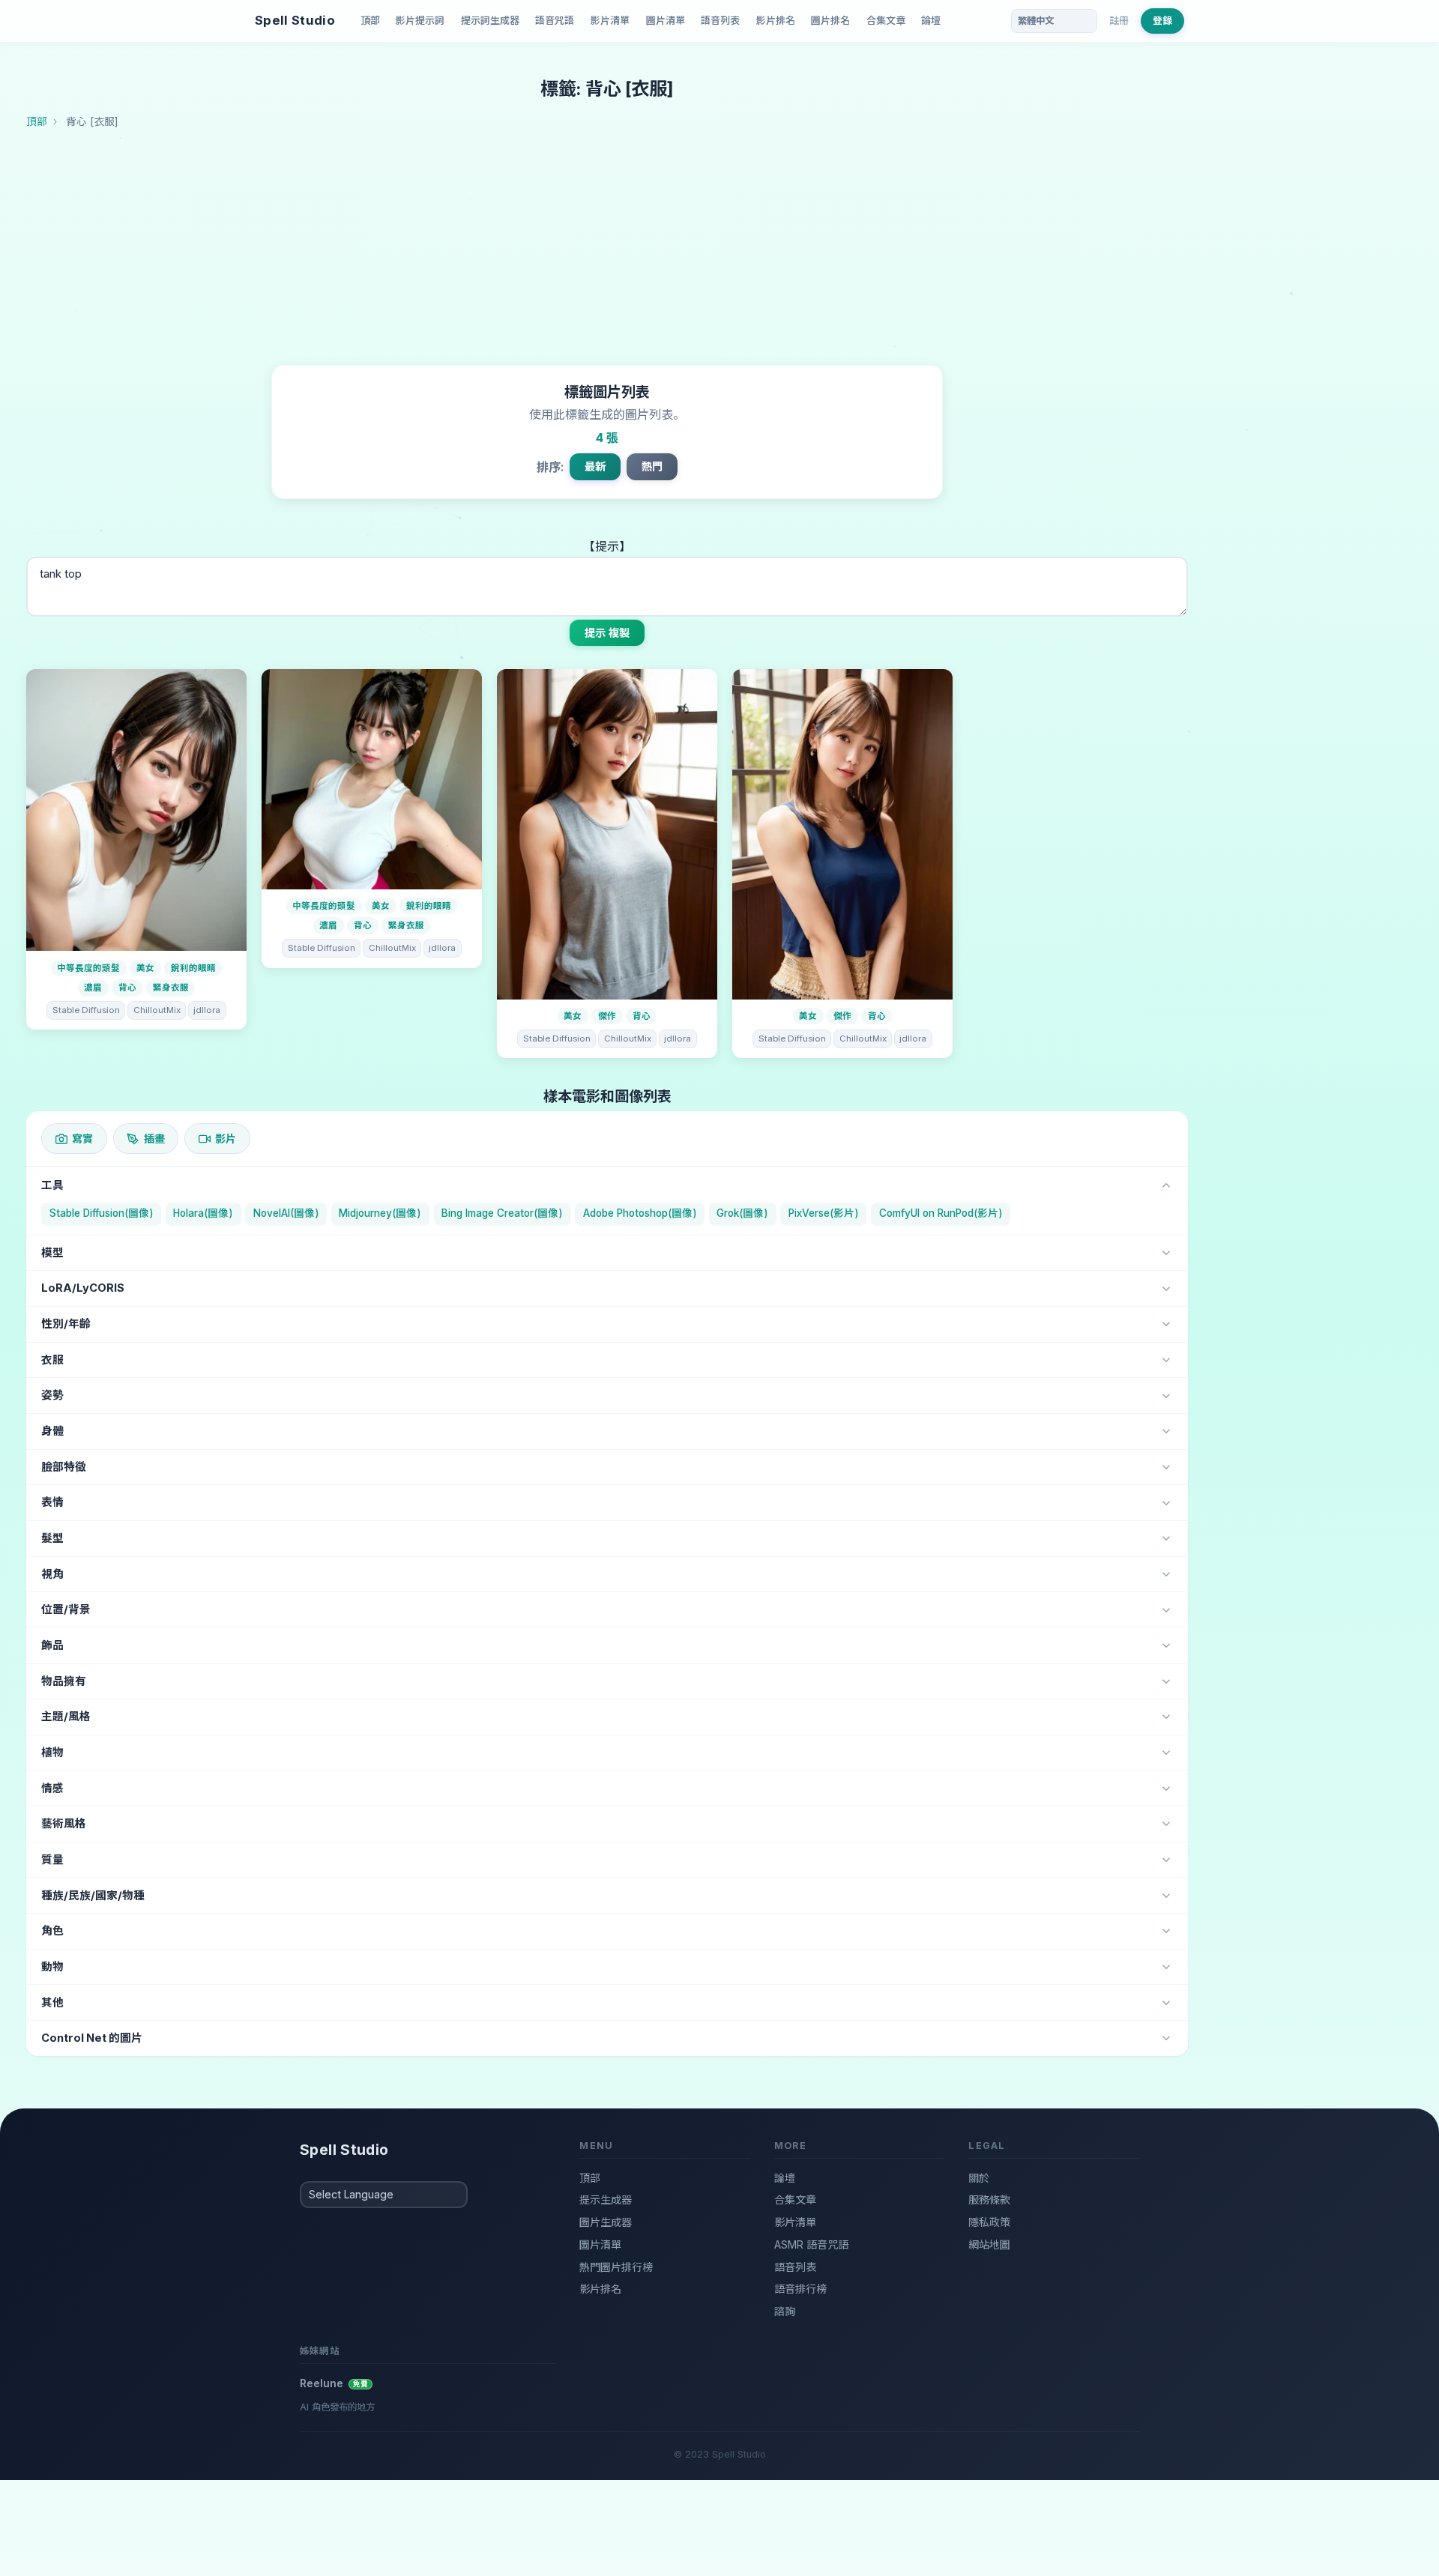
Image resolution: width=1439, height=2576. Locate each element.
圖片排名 (830, 20)
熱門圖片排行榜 (616, 2267)
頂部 (370, 20)
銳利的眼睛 (193, 968)
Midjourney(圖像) (380, 1213)
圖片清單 (666, 20)
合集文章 (886, 20)
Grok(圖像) (742, 1213)
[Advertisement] (607, 253)
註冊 (1119, 21)
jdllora (207, 1010)
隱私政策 (989, 2222)
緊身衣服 (171, 988)
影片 (226, 1139)
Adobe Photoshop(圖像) (640, 1213)
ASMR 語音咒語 (811, 2244)
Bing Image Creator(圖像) (502, 1213)
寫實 (82, 1139)
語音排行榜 (800, 2289)
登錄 (1162, 21)
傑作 (607, 1016)
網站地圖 (989, 2244)
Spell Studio (295, 20)
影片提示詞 (420, 20)
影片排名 (776, 20)
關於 (979, 2178)
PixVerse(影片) (824, 1213)
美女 (145, 968)
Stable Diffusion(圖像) (102, 1213)
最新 (595, 466)
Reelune (334, 2383)
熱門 (652, 466)
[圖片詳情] (136, 810)
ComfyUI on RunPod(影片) (941, 1213)
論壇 (931, 20)
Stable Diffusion (86, 1010)
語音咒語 (555, 20)
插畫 (154, 1139)
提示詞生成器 (490, 20)
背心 (127, 988)
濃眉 (93, 988)
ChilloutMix (157, 1010)
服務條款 (989, 2199)
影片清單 (610, 20)
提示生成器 (606, 2199)
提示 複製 (607, 633)
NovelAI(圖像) (286, 1213)
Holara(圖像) (203, 1213)
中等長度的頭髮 (88, 968)
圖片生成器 (606, 2222)
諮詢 (785, 2311)
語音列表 (720, 20)
